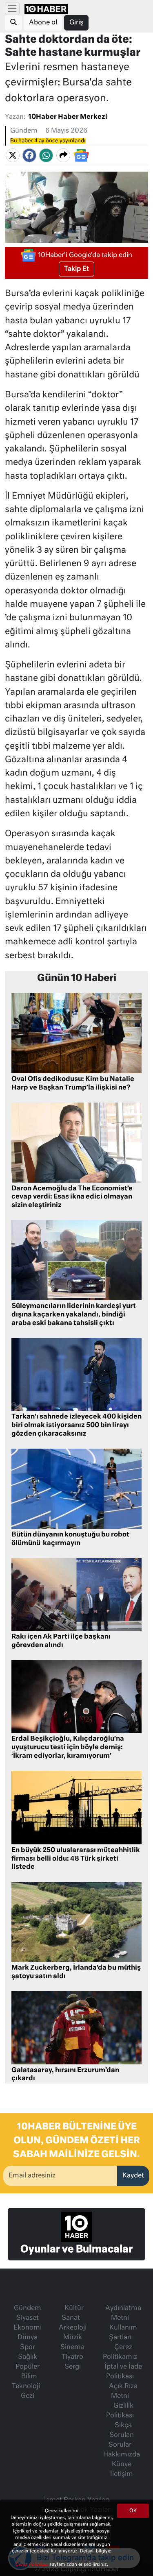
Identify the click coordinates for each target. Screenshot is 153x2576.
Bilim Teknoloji (26, 2382)
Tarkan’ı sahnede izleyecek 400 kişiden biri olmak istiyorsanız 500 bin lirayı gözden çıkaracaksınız (76, 1425)
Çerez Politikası (32, 2564)
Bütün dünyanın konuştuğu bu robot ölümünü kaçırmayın (70, 1539)
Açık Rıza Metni (123, 2391)
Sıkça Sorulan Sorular (121, 2435)
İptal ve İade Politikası (123, 2372)
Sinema (72, 2347)
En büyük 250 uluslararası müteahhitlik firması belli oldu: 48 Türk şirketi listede (76, 1859)
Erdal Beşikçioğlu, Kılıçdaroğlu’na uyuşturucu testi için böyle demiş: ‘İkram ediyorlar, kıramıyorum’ (68, 1748)
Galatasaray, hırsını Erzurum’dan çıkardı (65, 2075)
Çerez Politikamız (120, 2352)
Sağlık (28, 2357)
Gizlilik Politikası (120, 2411)
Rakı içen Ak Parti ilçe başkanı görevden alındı (61, 1641)
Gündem (24, 131)
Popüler (28, 2367)
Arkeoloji (73, 2328)
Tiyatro (72, 2357)
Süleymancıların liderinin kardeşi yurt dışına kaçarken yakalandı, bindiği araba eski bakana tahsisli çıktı (74, 1315)
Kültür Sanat (73, 2313)
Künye (122, 2465)
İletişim (122, 2474)
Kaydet (133, 2176)
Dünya (28, 2338)
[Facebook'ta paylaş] (29, 155)
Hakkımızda (122, 2455)
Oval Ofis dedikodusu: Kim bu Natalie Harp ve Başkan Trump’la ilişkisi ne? (73, 1084)
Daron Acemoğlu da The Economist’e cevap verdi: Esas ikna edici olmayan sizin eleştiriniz (72, 1197)
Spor (28, 2347)
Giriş (76, 23)
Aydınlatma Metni (123, 2313)
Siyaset (28, 2318)
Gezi (28, 2396)
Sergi (73, 2367)
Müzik (73, 2338)
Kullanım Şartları (123, 2333)
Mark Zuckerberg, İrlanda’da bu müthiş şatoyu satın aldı (76, 1972)
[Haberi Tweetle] (13, 155)
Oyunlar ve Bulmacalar (76, 2249)
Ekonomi (28, 2328)
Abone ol (43, 23)
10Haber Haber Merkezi (68, 117)
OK (133, 2511)
